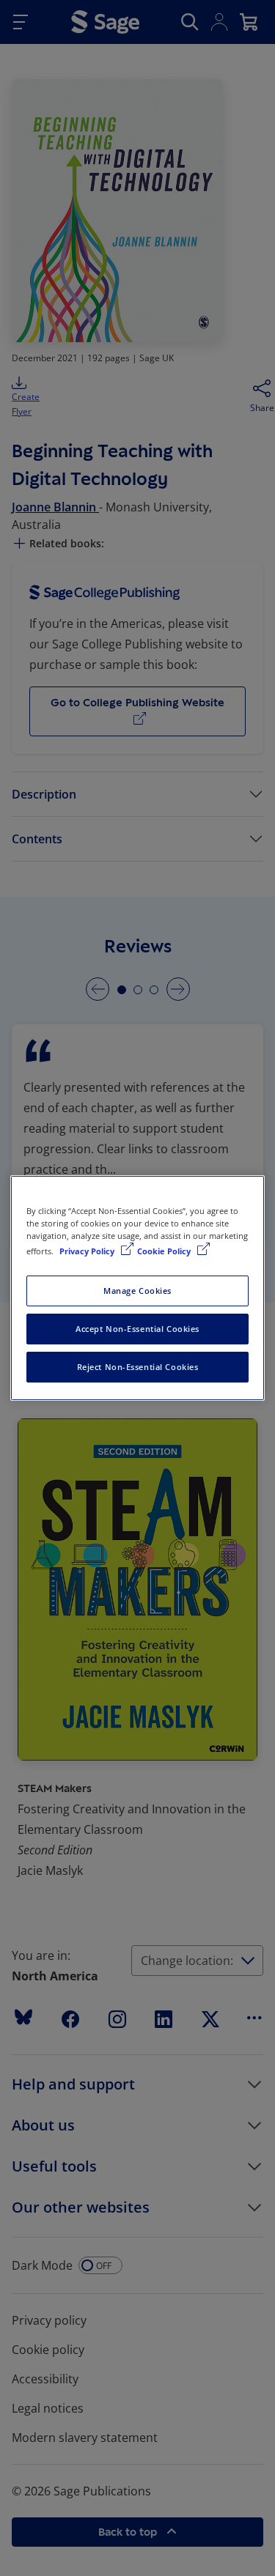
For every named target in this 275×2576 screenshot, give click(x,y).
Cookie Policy (165, 1251)
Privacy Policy (88, 1251)
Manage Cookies (137, 1291)
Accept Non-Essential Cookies (137, 1329)
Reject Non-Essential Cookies (138, 1367)
